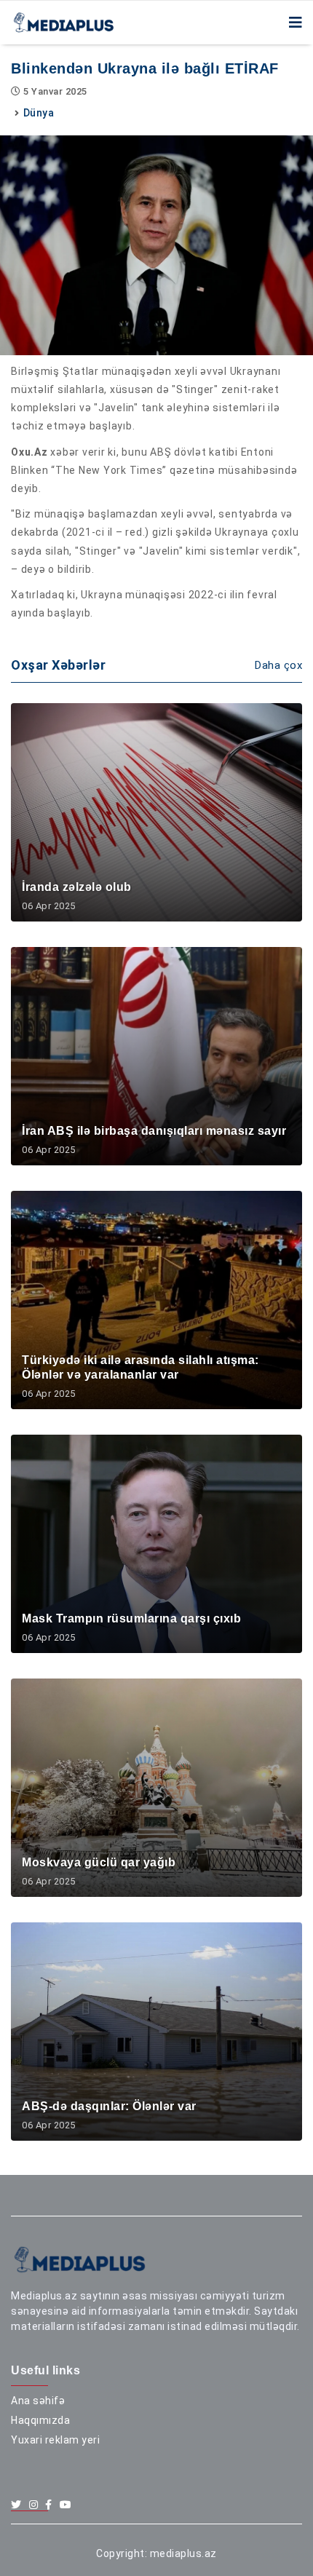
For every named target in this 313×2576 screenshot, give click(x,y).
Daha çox (278, 665)
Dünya (39, 113)
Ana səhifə (38, 2401)
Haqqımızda (40, 2420)
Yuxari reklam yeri (55, 2440)
